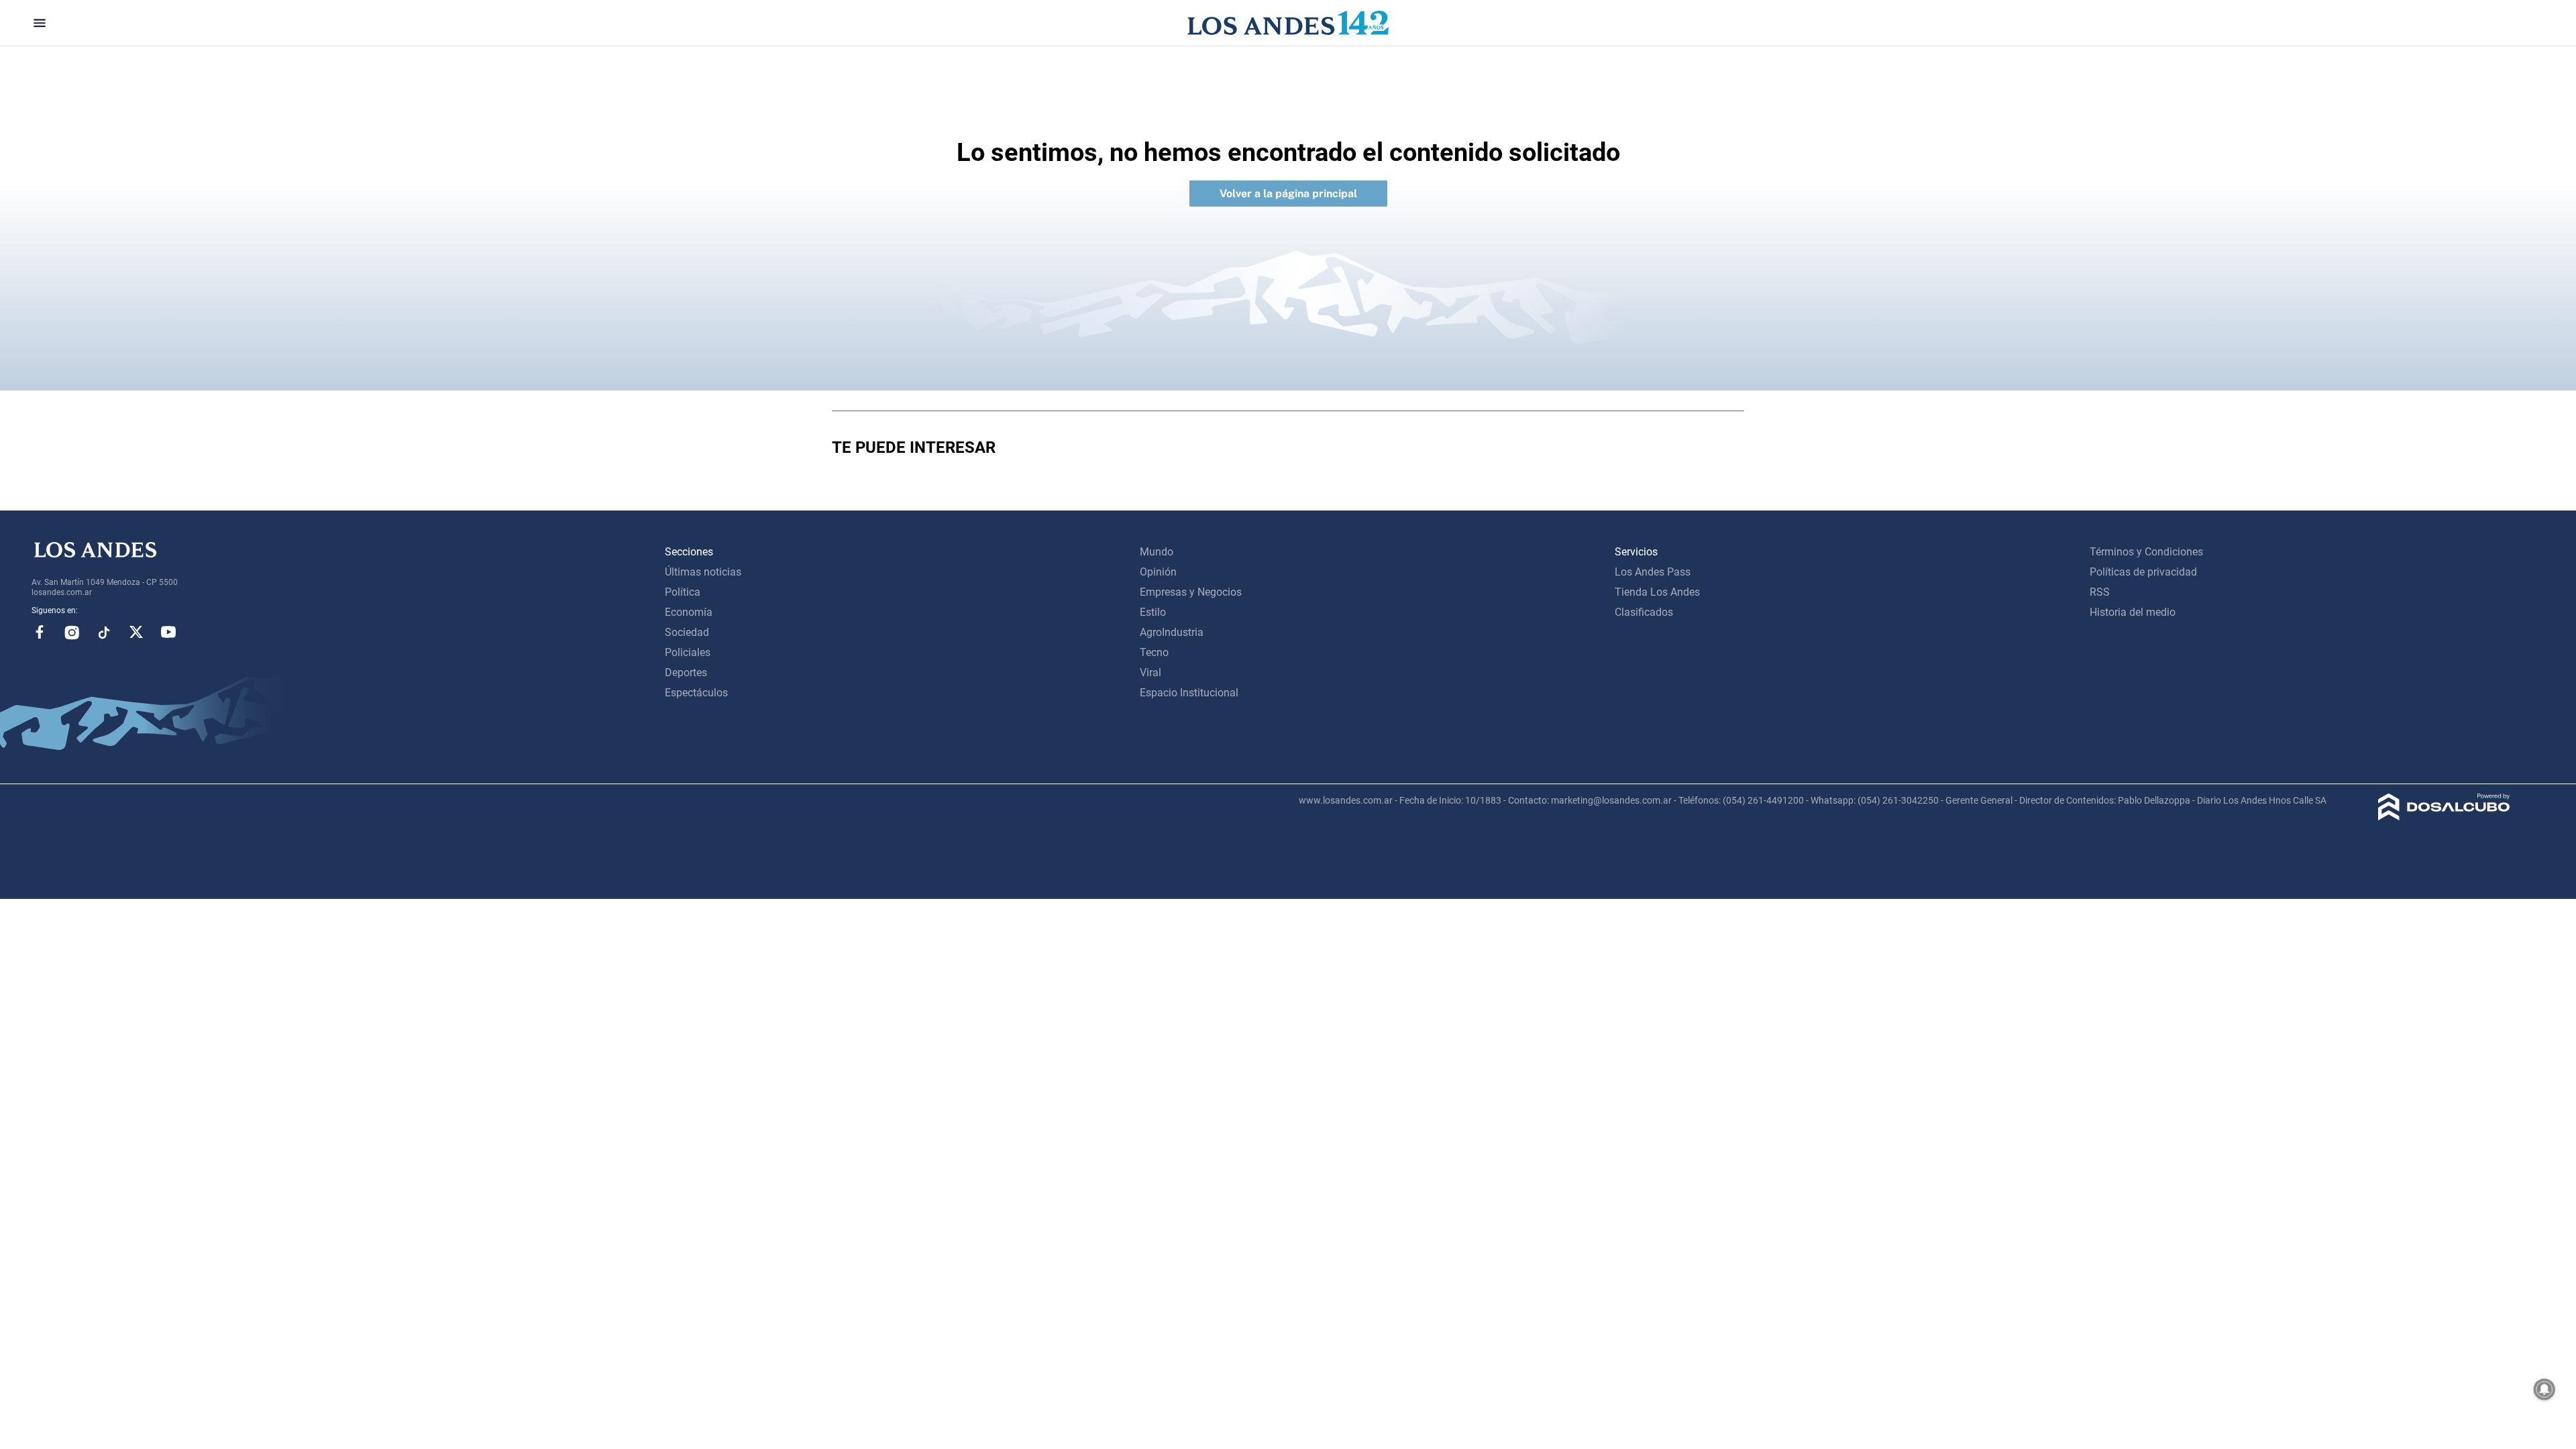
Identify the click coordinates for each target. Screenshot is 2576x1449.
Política (683, 592)
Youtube (168, 632)
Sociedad (687, 632)
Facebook (40, 632)
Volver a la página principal (1288, 194)
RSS (2100, 592)
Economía (689, 612)
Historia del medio (2133, 612)
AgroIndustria (1172, 632)
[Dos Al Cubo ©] (2444, 817)
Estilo (1153, 612)
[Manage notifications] (2544, 1389)
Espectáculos (696, 693)
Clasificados (1644, 612)
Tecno (1154, 652)
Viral (1150, 673)
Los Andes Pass (1653, 572)
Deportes (686, 673)
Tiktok (104, 632)
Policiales (688, 652)
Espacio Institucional (1189, 693)
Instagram (72, 632)
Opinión (1158, 572)
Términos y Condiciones (2146, 552)
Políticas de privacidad (2143, 572)
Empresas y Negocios (1191, 592)
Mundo (1157, 552)
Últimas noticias (703, 572)
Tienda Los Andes (1657, 592)
